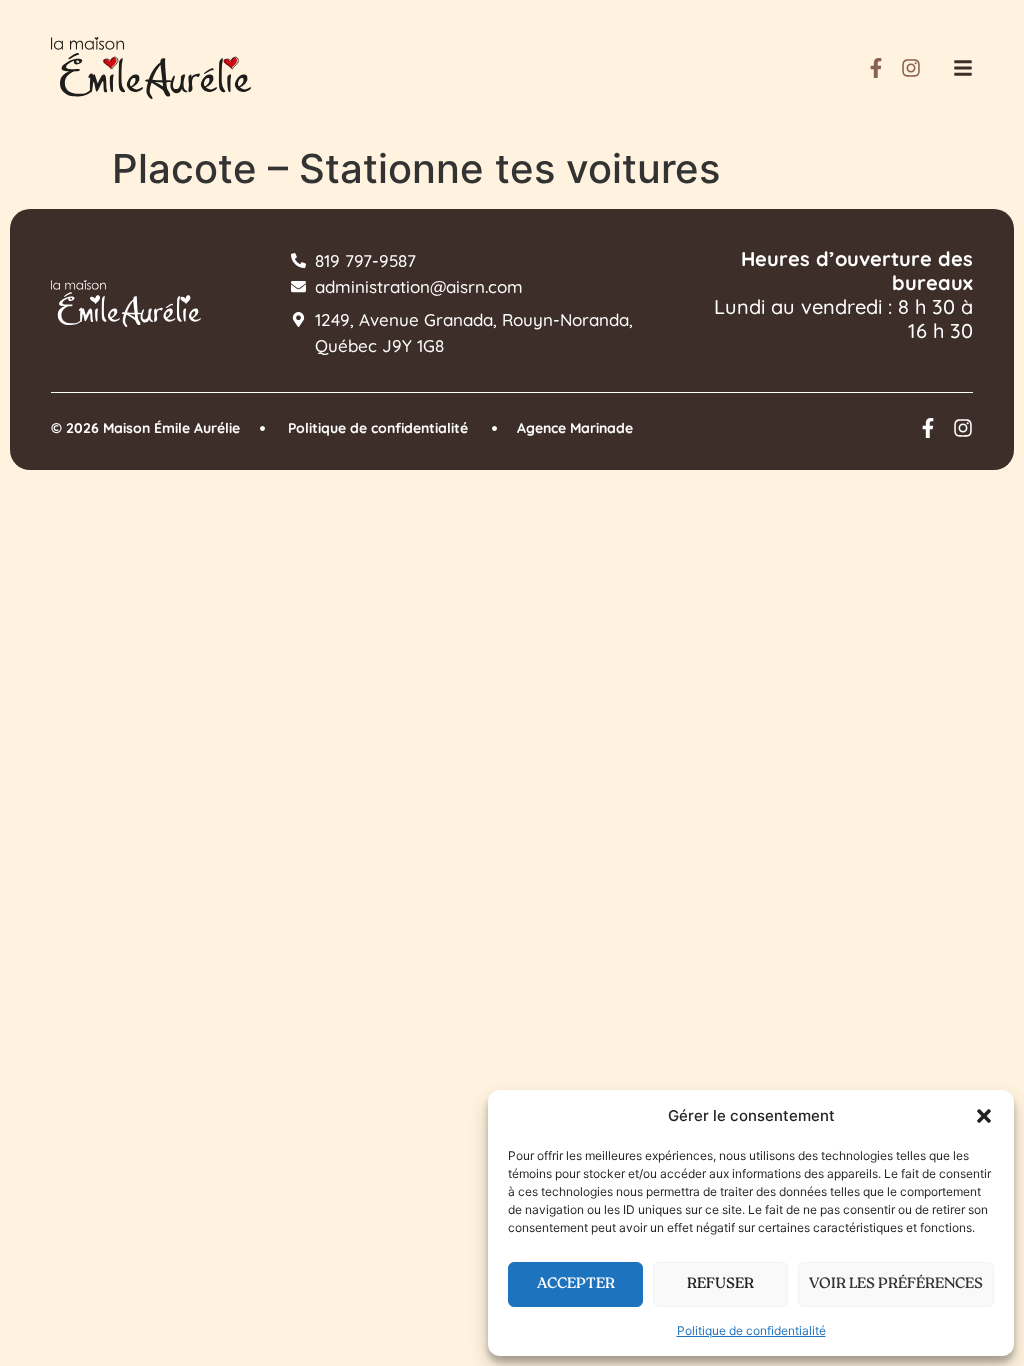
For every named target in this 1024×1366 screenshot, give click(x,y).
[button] (984, 1116)
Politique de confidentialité (751, 1330)
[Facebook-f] (876, 68)
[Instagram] (911, 68)
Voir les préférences (896, 1284)
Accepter (576, 1284)
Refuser (720, 1284)
